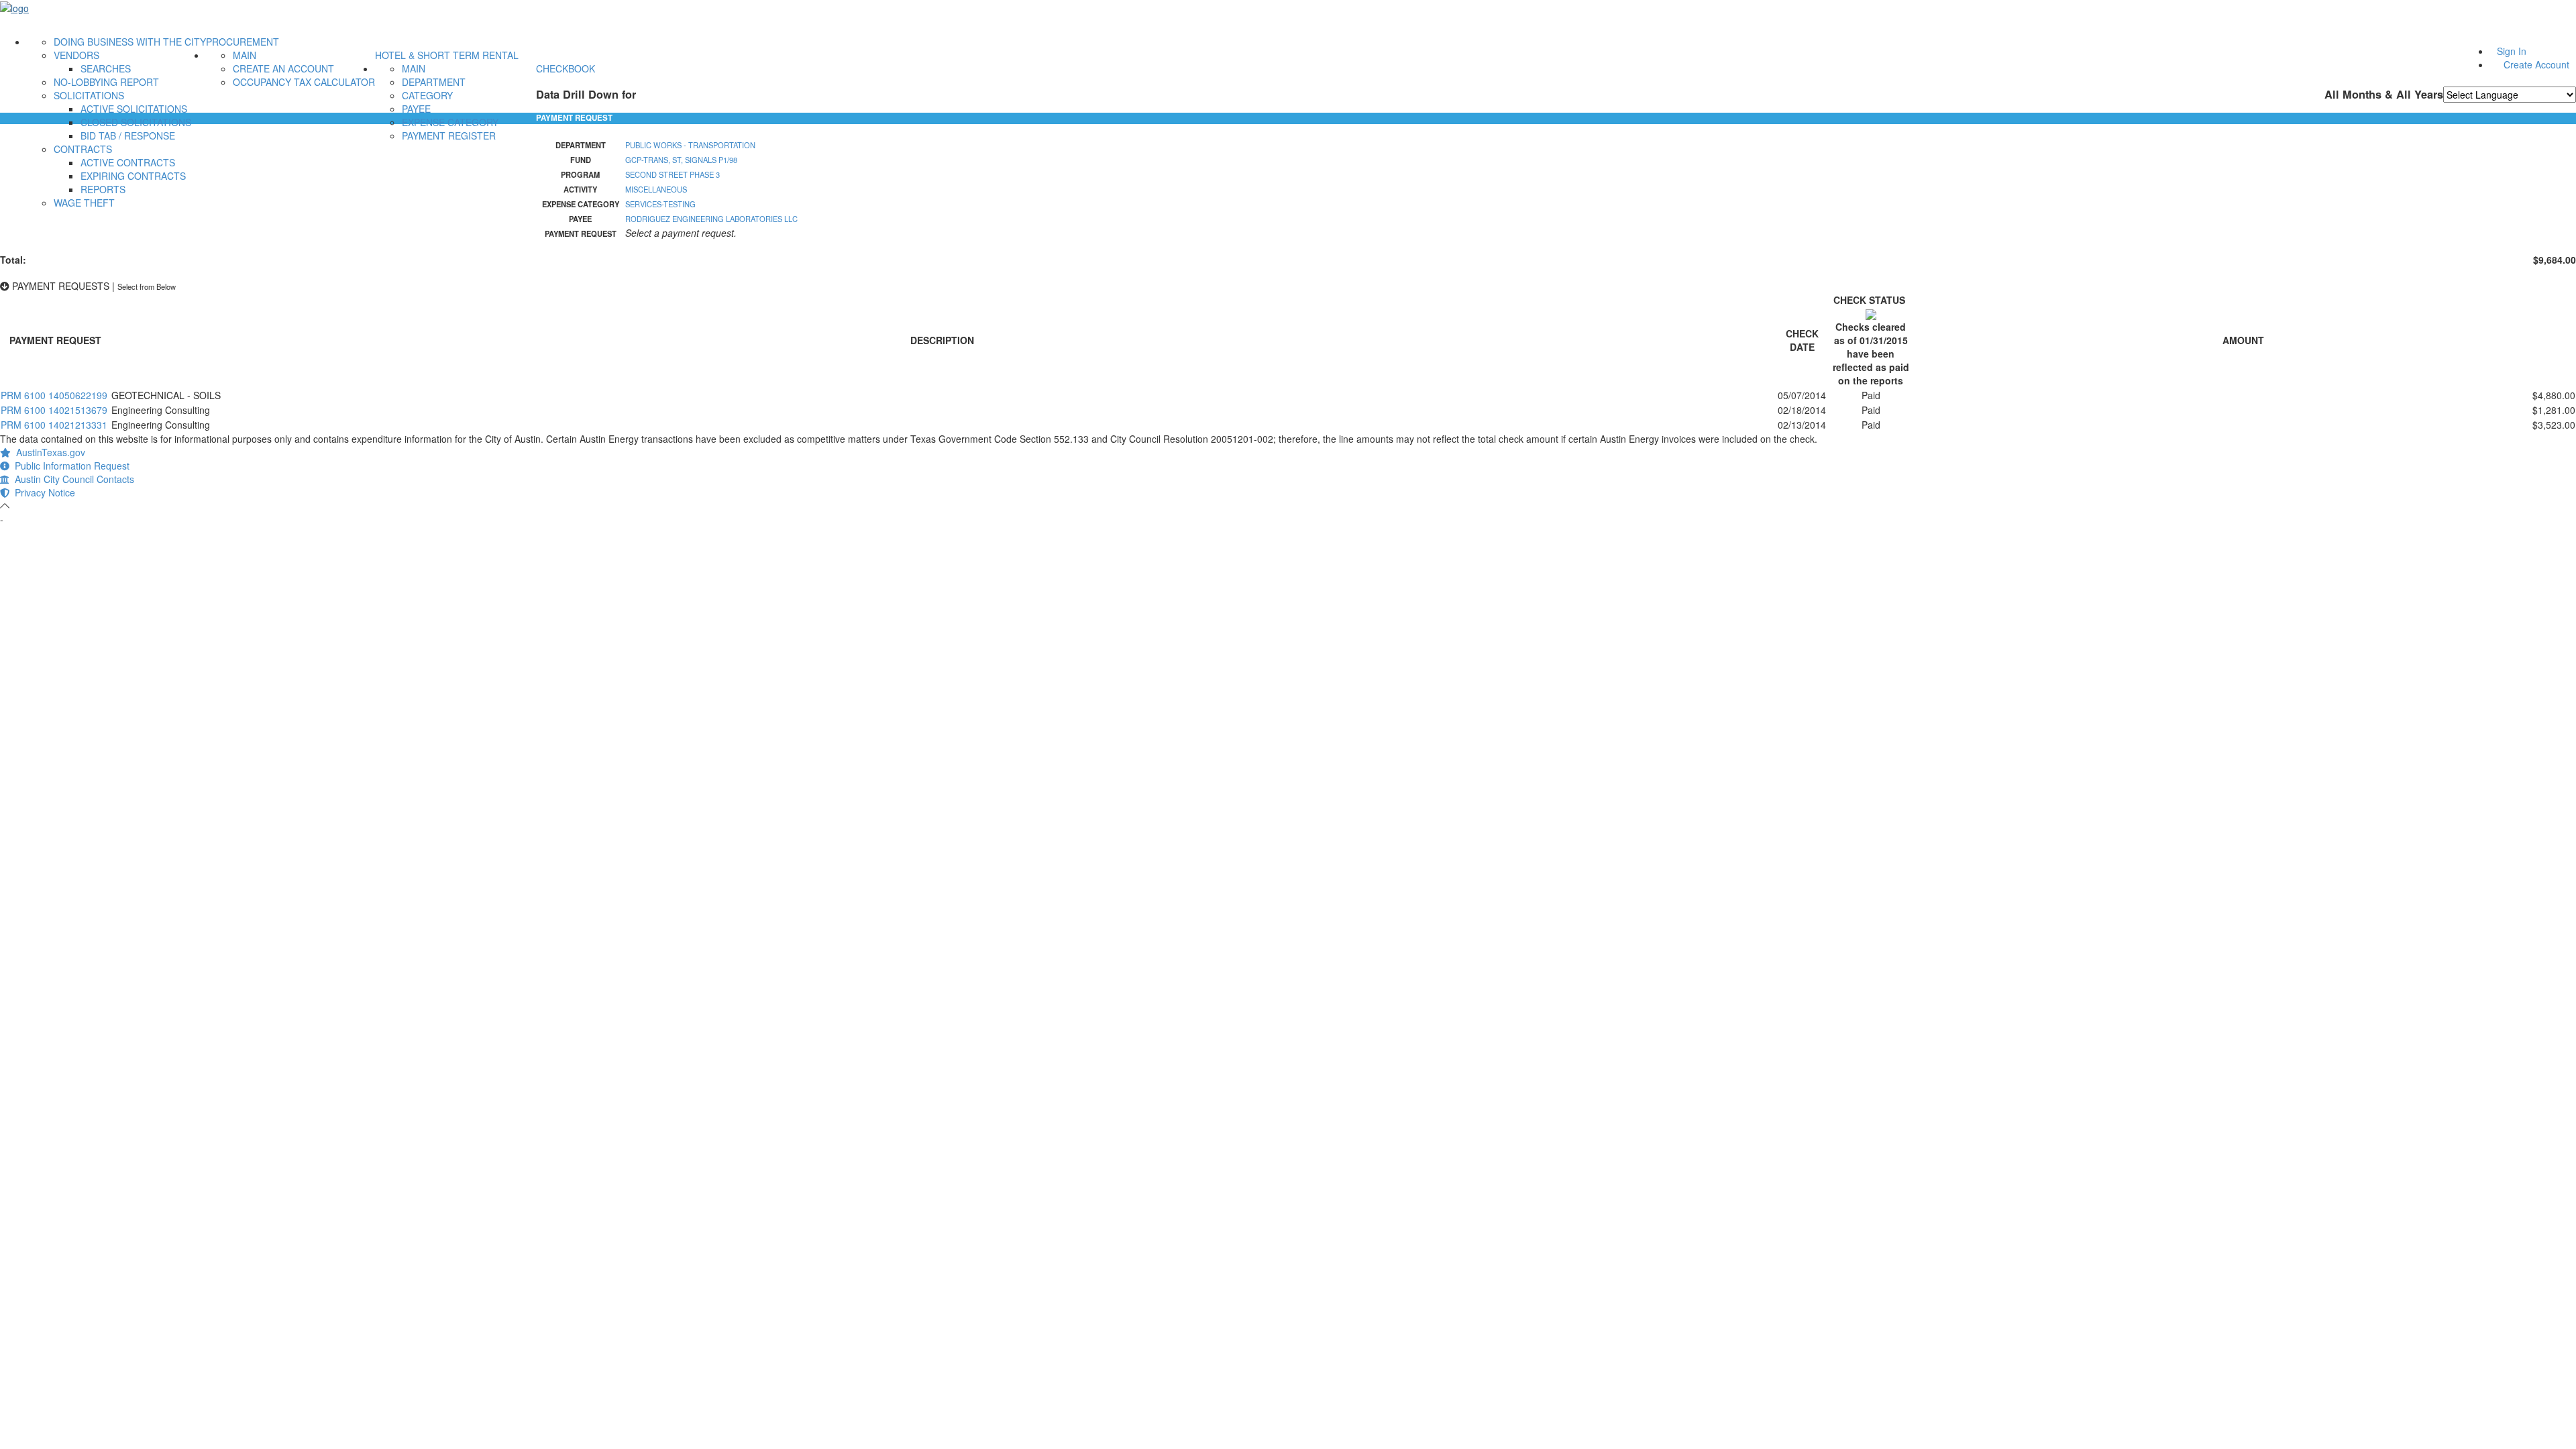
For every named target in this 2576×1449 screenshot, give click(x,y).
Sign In (2512, 51)
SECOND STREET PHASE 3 (673, 174)
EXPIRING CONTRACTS (133, 176)
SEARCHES (106, 68)
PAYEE (416, 109)
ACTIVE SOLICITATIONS (134, 109)
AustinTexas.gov (48, 452)
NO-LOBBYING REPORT (106, 82)
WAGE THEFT (84, 203)
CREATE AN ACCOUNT (283, 68)
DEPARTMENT (434, 82)
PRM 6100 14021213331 (54, 425)
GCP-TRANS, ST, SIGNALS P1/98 (681, 160)
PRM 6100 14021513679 (54, 410)
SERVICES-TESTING (660, 204)
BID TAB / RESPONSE (128, 136)
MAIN (245, 55)
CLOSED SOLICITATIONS (136, 122)
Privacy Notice (42, 492)
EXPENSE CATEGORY (450, 122)
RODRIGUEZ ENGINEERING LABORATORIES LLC (711, 219)
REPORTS (103, 189)
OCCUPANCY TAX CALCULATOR (304, 82)
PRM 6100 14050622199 (54, 395)
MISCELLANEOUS (656, 189)
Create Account (2536, 64)
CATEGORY (427, 95)
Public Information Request (69, 466)
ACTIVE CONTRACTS (128, 162)
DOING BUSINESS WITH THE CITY (130, 42)
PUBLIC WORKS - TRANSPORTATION (690, 145)
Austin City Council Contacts (72, 479)
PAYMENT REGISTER (449, 136)
